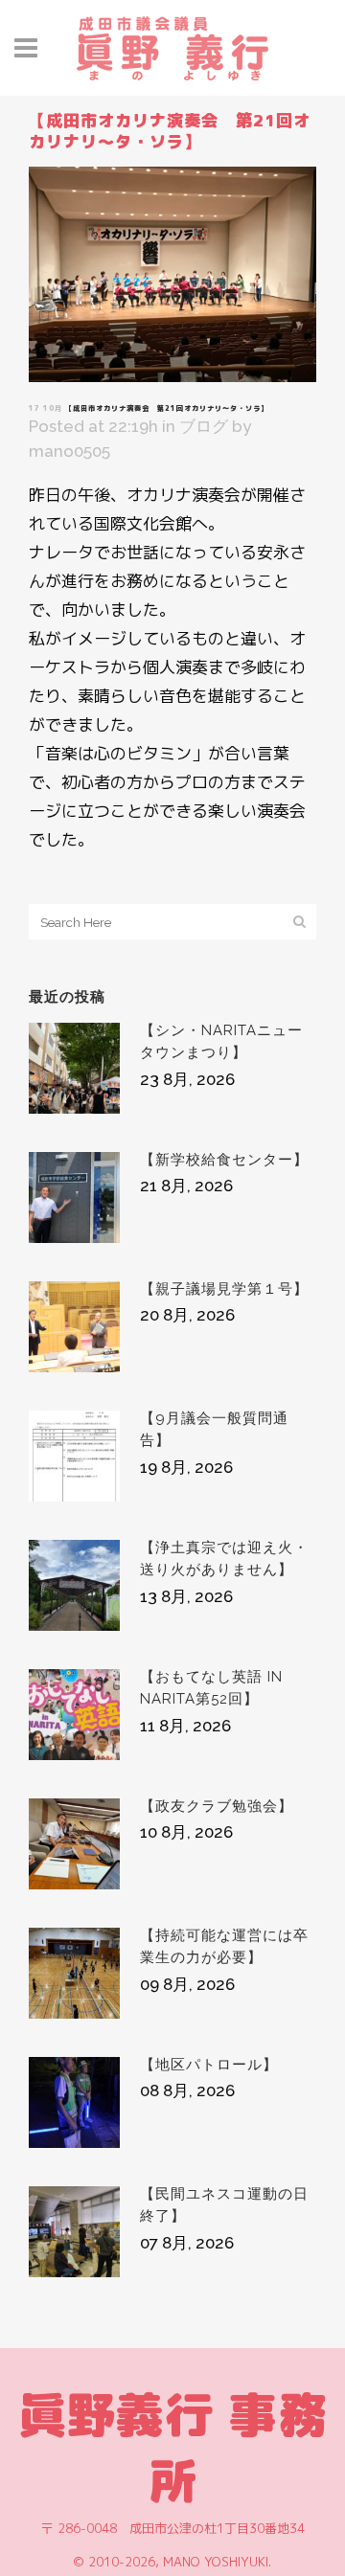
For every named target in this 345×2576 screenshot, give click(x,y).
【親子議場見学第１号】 (224, 1289)
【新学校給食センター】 (224, 1160)
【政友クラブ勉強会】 (217, 1806)
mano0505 (69, 451)
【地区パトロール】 (209, 2065)
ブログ (204, 426)
